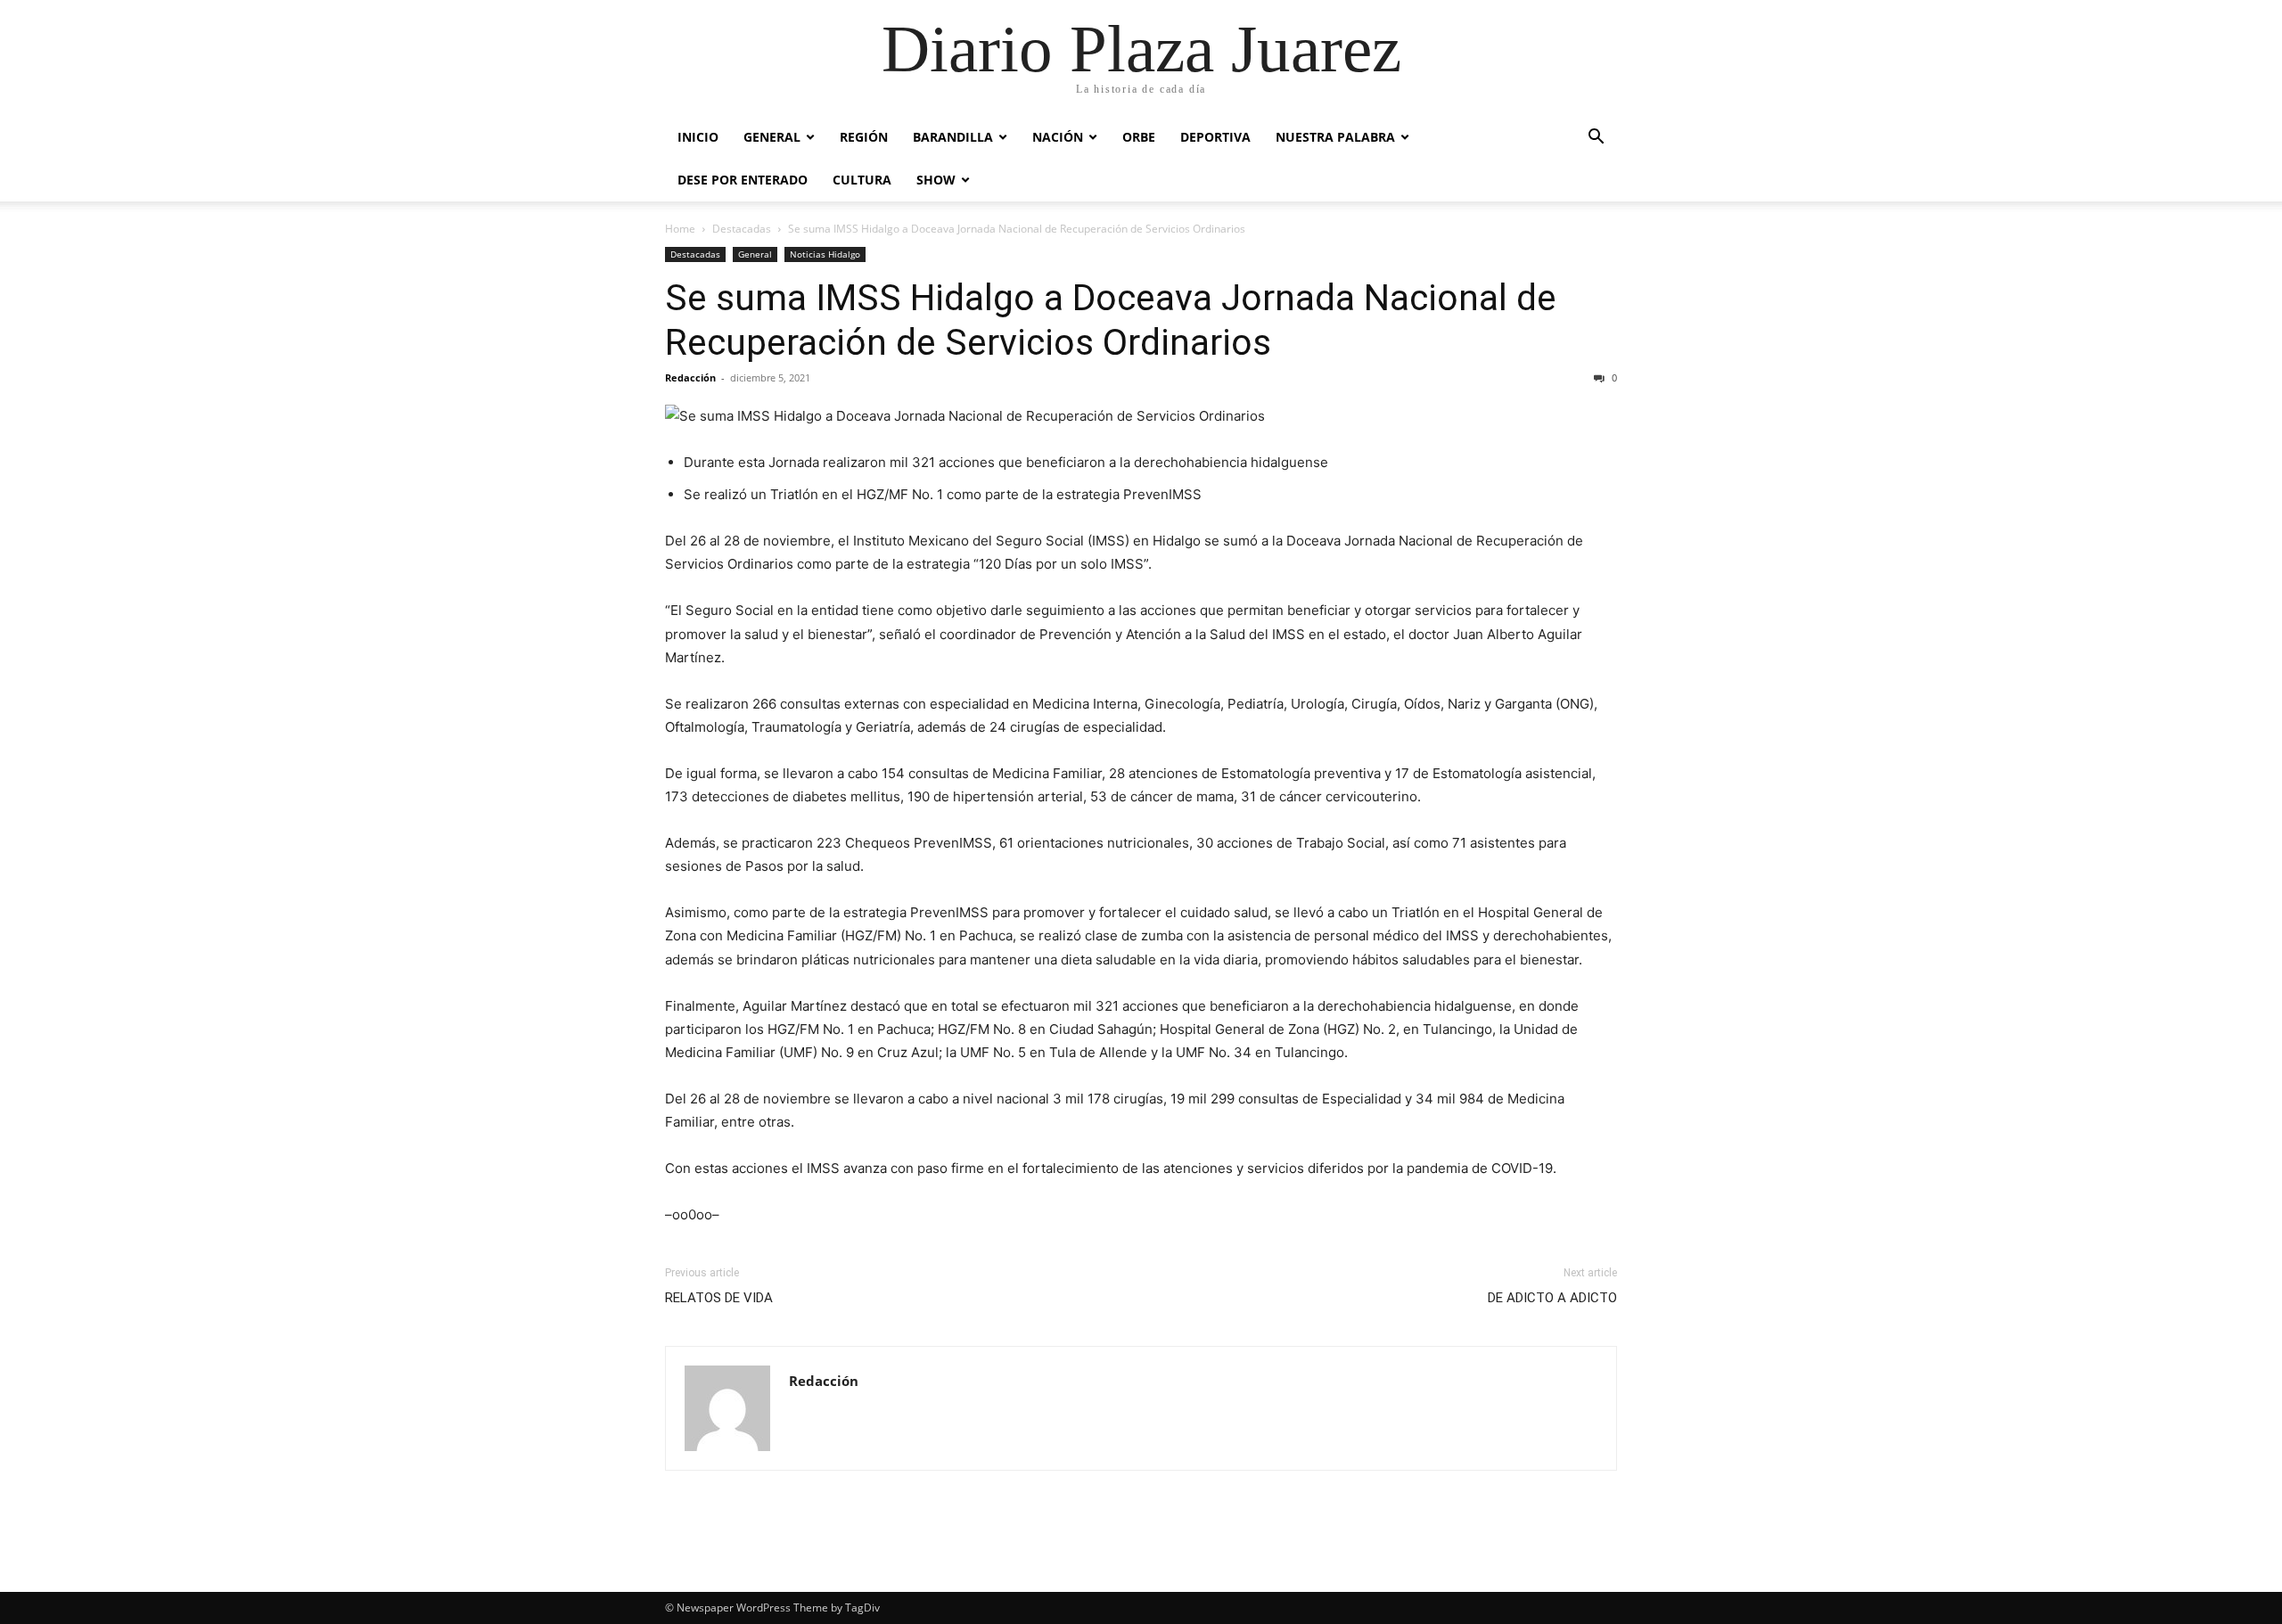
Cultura (862, 180)
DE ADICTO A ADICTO (1552, 1298)
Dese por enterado (743, 180)
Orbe (1139, 137)
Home (680, 229)
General (772, 137)
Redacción (690, 377)
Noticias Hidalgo (825, 254)
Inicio (698, 137)
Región (864, 137)
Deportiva (1215, 137)
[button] (1596, 139)
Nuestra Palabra (1335, 137)
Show (936, 180)
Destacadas (742, 229)
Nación (1058, 137)
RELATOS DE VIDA (719, 1298)
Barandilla (953, 137)
